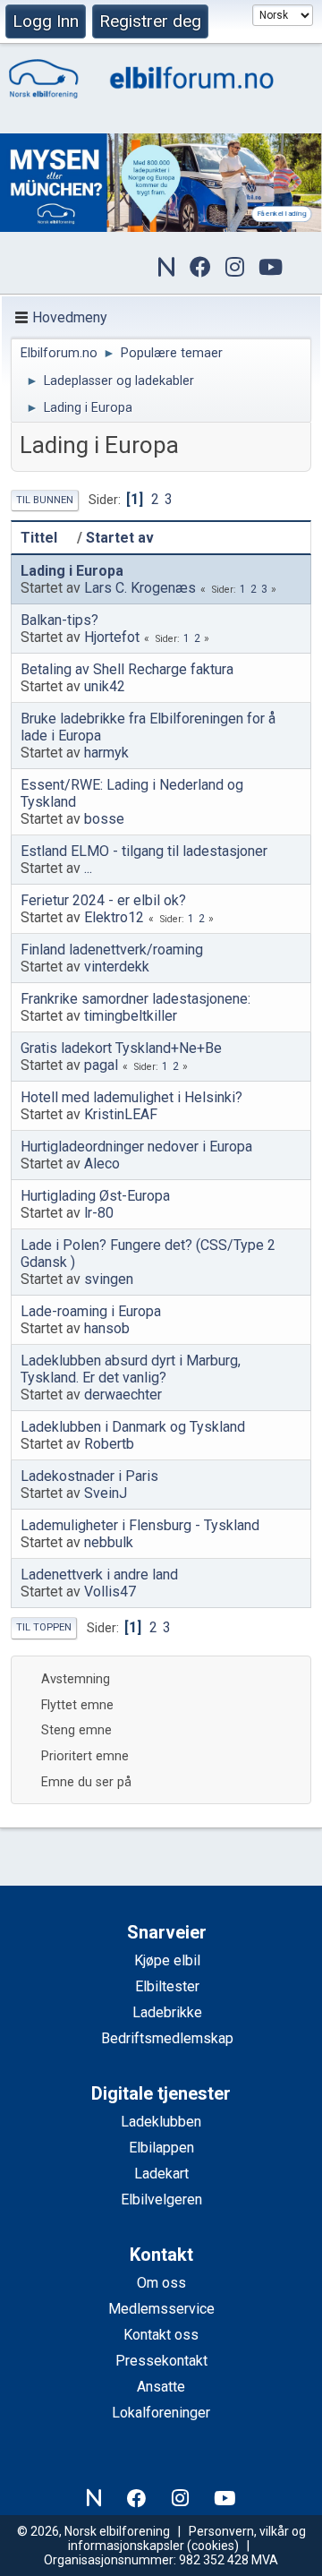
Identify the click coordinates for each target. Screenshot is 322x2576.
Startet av (120, 538)
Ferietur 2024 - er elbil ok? (103, 900)
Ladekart (161, 2174)
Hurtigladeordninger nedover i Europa (136, 1147)
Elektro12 (114, 917)
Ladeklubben (161, 2122)
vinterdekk (117, 967)
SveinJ (106, 1493)
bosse (104, 819)
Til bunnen (45, 500)
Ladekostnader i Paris (89, 1476)
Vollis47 (110, 1592)
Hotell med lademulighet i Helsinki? (131, 1097)
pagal (101, 1065)
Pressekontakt (161, 2361)
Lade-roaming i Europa (91, 1311)
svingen (109, 1279)
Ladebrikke (167, 2012)
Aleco (102, 1164)
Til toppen (44, 1627)
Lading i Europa (72, 571)
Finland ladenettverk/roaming (112, 950)
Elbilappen (161, 2148)
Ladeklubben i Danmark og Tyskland (133, 1427)
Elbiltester (167, 1986)
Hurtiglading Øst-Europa (95, 1196)
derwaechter (123, 1395)
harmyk (106, 753)
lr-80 (99, 1213)
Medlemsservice (161, 2309)
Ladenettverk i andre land (99, 1575)
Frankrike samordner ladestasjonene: (136, 999)
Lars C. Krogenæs (140, 588)
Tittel (39, 538)
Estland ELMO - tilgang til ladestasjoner (144, 851)
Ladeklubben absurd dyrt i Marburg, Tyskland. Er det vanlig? (131, 1369)
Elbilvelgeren (161, 2199)
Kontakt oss (161, 2335)
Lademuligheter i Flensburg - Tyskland (140, 1525)
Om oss (161, 2283)
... (88, 868)
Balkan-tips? (59, 620)
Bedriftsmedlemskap (167, 2038)
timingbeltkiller (131, 1016)
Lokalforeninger (161, 2413)
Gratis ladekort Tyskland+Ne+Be (121, 1048)
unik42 (105, 686)
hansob (107, 1328)
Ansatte (161, 2387)
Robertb (109, 1444)
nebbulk (109, 1542)
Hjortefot (112, 637)
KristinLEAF (121, 1114)
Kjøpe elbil (167, 1960)
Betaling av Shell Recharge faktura (127, 669)
